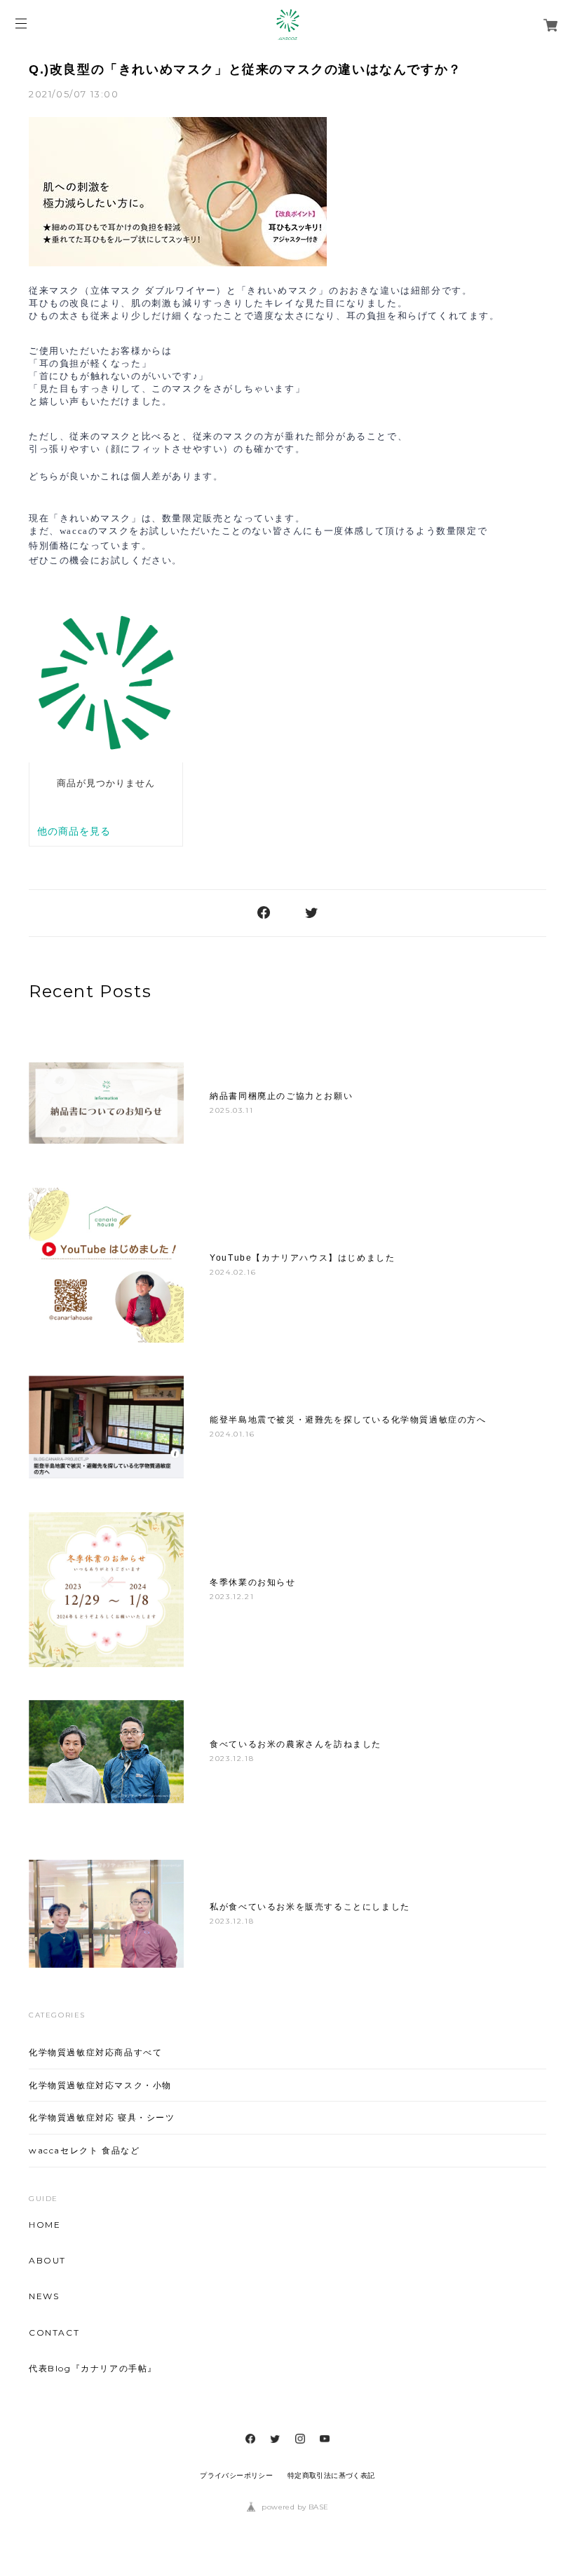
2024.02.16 (233, 1272)
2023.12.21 (232, 1597)
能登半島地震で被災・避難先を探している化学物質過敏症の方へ (348, 1420)
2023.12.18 (232, 1759)
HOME (45, 2225)
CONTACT (54, 2333)
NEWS (44, 2296)
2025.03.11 (231, 1110)
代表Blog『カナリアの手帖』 (93, 2369)
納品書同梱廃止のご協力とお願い (281, 1096)
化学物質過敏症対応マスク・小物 (100, 2085)
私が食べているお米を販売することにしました (310, 1907)
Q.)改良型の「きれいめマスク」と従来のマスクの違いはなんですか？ (245, 69)
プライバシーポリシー (236, 2475)
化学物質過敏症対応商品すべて (95, 2052)
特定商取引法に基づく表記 (331, 2475)
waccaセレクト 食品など (84, 2150)
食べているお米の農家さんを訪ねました (296, 1744)
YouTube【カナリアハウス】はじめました (302, 1258)
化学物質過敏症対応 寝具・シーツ (102, 2117)
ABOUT (47, 2261)
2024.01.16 (232, 1434)
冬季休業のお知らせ (252, 1582)
